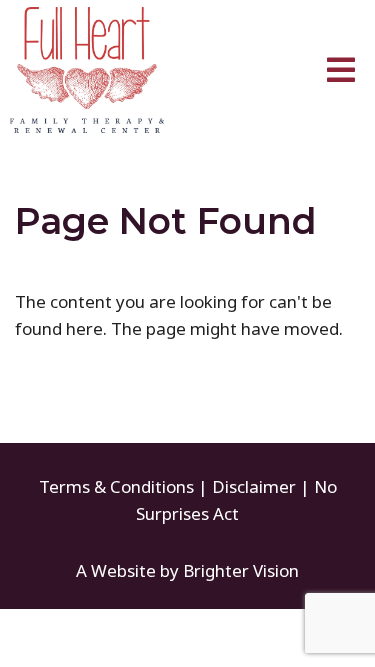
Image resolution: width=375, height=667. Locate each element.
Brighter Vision (241, 570)
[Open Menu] (341, 70)
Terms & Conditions (116, 486)
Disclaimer (254, 486)
